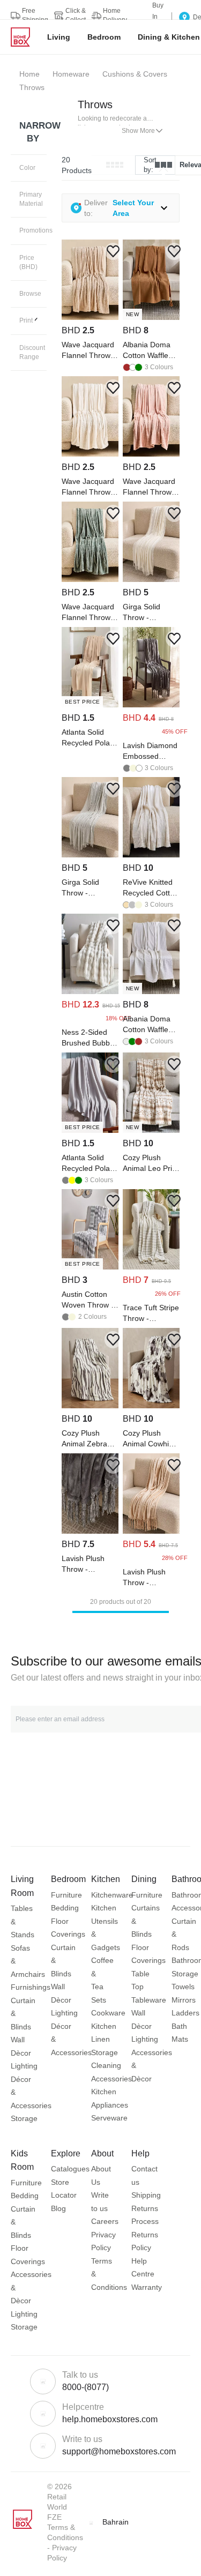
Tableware (149, 2000)
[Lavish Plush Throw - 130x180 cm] (90, 1531)
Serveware (109, 2118)
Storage (24, 2118)
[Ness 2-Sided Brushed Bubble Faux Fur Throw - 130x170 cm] (90, 991)
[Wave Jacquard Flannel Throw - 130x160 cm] (90, 317)
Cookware (108, 2013)
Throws (95, 104)
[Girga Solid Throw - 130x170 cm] (151, 579)
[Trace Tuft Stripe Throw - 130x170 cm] (151, 1267)
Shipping (146, 2195)
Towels (183, 1987)
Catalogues (70, 2169)
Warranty (147, 2287)
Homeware (71, 74)
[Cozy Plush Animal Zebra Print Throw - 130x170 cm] (90, 1406)
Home (29, 74)
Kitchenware (112, 1895)
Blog (58, 2208)
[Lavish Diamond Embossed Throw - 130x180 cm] (151, 705)
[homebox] (25, 37)
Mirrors (184, 2000)
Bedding (65, 1908)
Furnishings (31, 1987)
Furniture (66, 1895)
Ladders (185, 2013)
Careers (105, 2221)
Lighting (24, 2066)
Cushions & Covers (135, 74)
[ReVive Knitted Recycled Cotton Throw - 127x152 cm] (151, 855)
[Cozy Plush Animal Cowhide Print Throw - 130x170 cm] (151, 1406)
